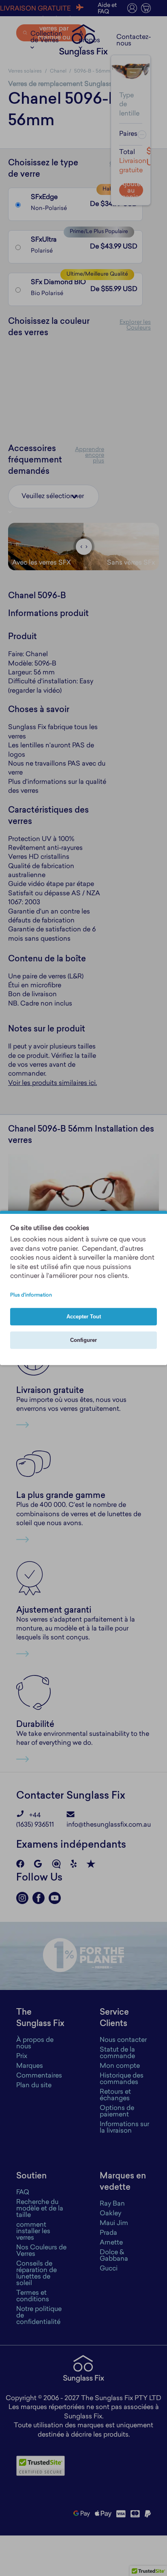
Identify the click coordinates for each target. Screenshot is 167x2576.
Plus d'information (31, 1296)
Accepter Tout (84, 1317)
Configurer (83, 1340)
